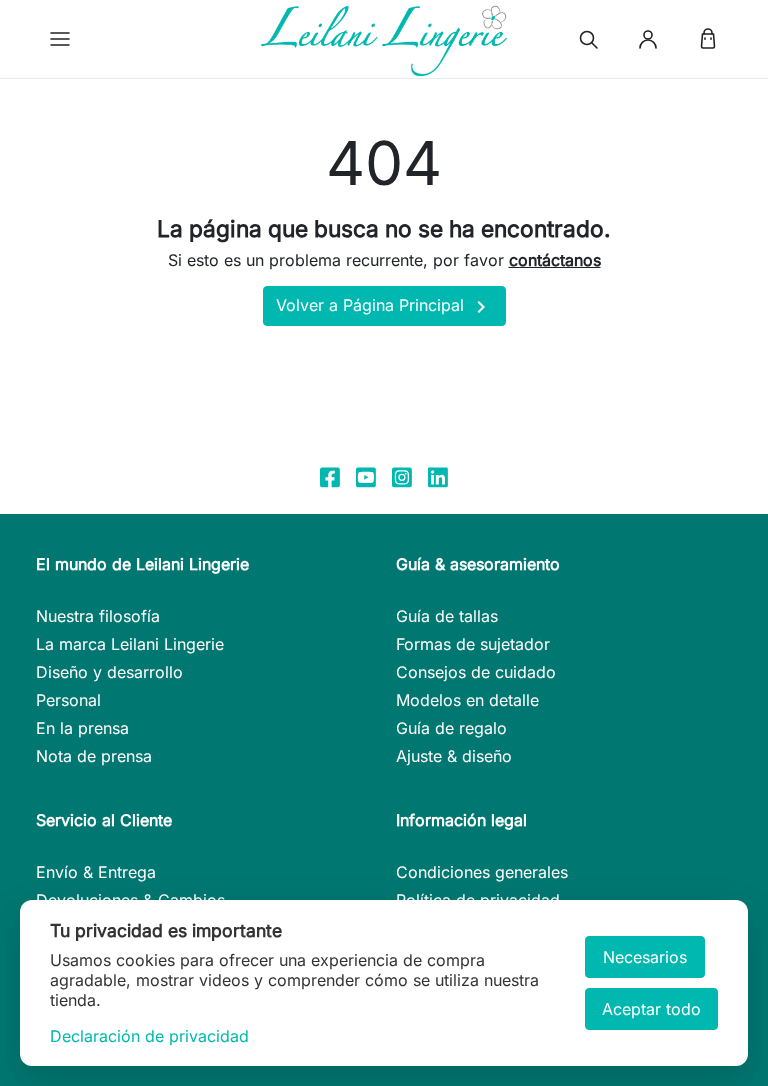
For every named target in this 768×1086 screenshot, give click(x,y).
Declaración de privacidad (149, 1036)
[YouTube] (366, 476)
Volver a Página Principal (384, 307)
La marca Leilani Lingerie (130, 644)
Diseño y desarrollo (109, 672)
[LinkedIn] (438, 476)
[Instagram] (402, 476)
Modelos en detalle (467, 700)
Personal (68, 700)
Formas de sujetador (473, 644)
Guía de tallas (447, 616)
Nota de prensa (94, 756)
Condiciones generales (482, 872)
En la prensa (82, 728)
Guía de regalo (451, 728)
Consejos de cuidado (476, 672)
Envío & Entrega (96, 872)
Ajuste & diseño (454, 756)
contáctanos (555, 260)
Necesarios (645, 957)
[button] (60, 39)
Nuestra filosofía (98, 616)
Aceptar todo (651, 1009)
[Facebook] (330, 476)
